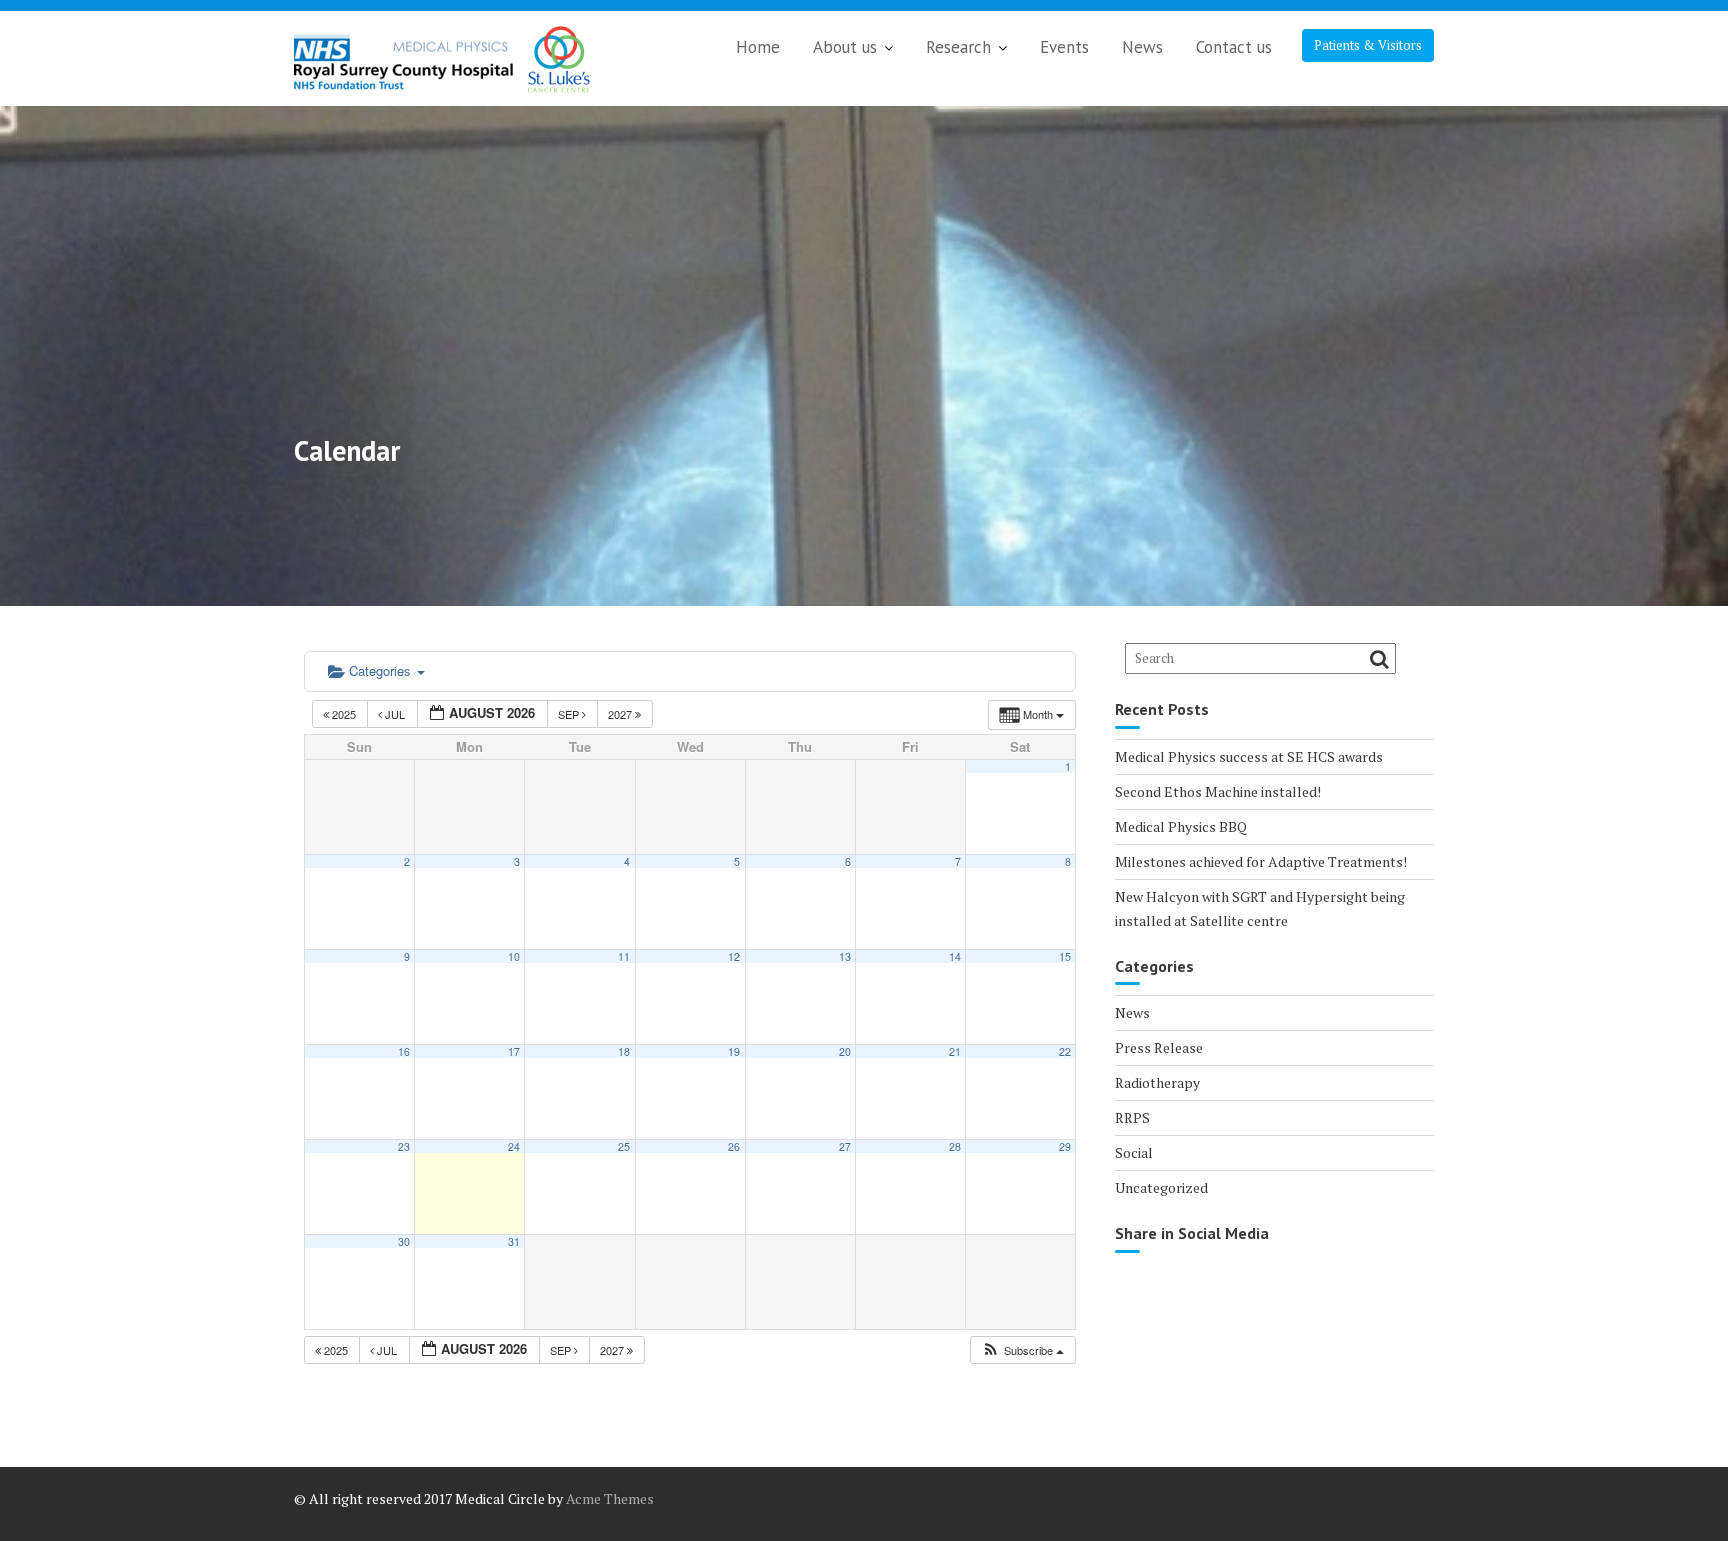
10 (514, 956)
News (1142, 47)
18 (624, 1051)
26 (734, 1146)
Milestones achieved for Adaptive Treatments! (1261, 861)
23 (404, 1146)
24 (514, 1146)
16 (404, 1051)
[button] (1022, 1350)
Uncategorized (1161, 1187)
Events (1064, 47)
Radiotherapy (1157, 1082)
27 (845, 1146)
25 (624, 1146)
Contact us (1234, 47)
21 (955, 1051)
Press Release (1159, 1047)
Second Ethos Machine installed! (1218, 791)
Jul (395, 714)
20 (845, 1051)
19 (734, 1051)
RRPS (1132, 1117)
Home (758, 47)
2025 (344, 714)
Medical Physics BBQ (1181, 826)
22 (1065, 1051)
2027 (621, 714)
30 (404, 1241)
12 (734, 956)
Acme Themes (610, 1498)
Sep (570, 714)
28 (955, 1146)
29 (1065, 1146)
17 (514, 1051)
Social (1134, 1152)
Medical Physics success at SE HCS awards (1249, 756)
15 (1065, 956)
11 (624, 956)
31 (514, 1241)
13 (845, 956)
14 (955, 956)
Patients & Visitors (1368, 45)
